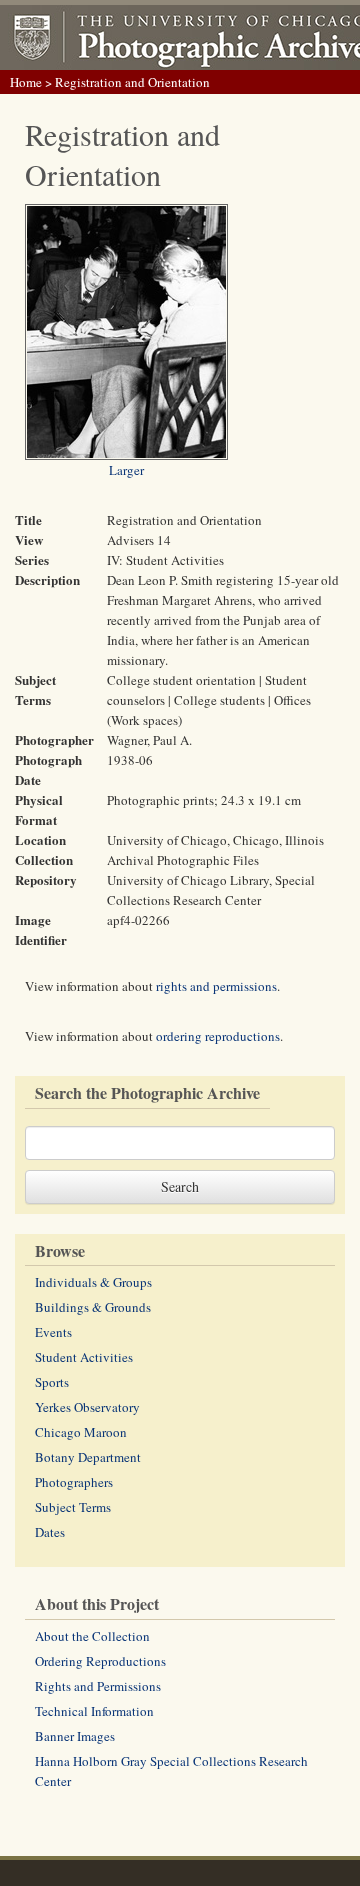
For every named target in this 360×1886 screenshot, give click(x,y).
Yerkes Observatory (87, 1407)
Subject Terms (73, 1507)
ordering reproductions (218, 1036)
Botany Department (88, 1457)
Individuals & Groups (93, 1282)
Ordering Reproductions (100, 1661)
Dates (50, 1532)
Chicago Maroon (81, 1432)
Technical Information (94, 1711)
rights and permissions (216, 986)
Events (53, 1332)
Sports (52, 1382)
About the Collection (92, 1636)
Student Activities (84, 1357)
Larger (126, 470)
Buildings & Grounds (93, 1307)
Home (26, 82)
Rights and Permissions (98, 1686)
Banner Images (75, 1736)
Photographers (74, 1482)
